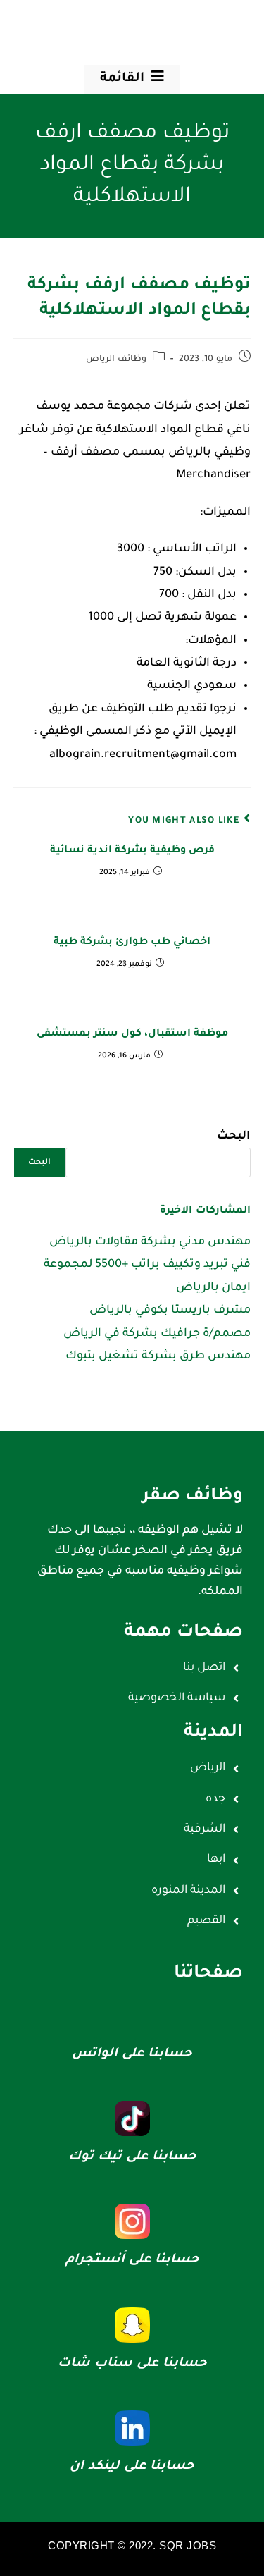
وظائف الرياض (116, 360)
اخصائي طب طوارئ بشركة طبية (132, 943)
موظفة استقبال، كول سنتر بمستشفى (132, 1034)
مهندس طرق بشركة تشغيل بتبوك (158, 1356)
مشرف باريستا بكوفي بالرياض (170, 1311)
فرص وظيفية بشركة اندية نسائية (132, 851)
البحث (234, 1136)
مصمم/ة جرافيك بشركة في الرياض (157, 1334)
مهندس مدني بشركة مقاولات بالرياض (150, 1242)
